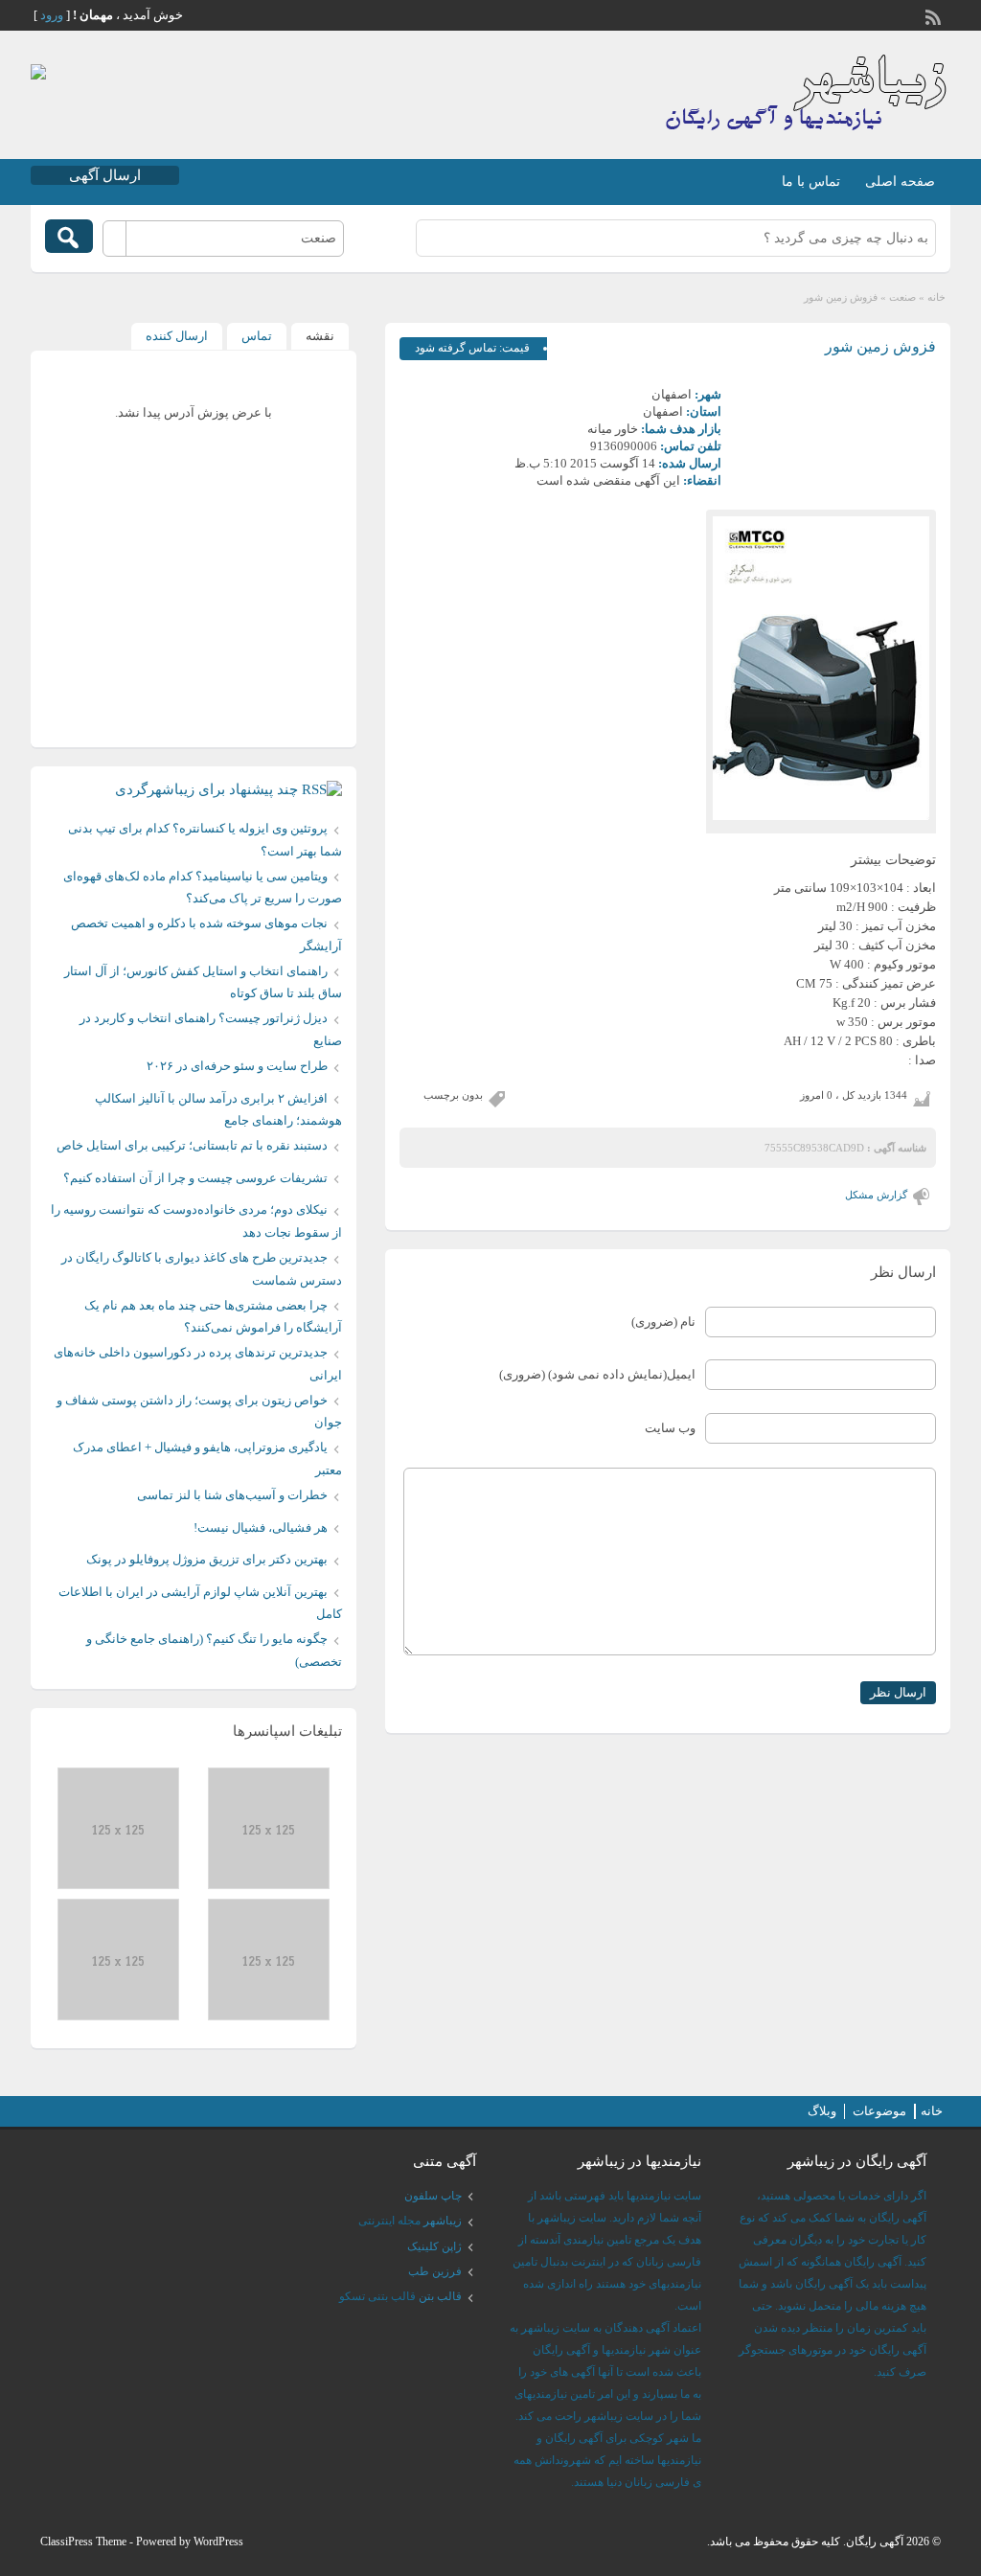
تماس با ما (811, 182)
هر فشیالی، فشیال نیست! (261, 1527)
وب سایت (670, 1428)
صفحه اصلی (900, 182)
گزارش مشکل (876, 1195)
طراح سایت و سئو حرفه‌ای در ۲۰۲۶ (237, 1066)
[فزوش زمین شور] (821, 668)
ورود (52, 15)
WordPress (218, 2542)
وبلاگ (822, 2111)
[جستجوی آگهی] (69, 236)
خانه (936, 297)
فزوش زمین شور (880, 346)
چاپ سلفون (433, 2196)
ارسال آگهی (105, 175)
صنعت (902, 297)
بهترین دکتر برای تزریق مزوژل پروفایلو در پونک (207, 1559)
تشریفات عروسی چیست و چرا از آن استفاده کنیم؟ (195, 1178)
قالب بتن (440, 2296)
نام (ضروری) (663, 1322)
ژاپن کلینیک (434, 2246)
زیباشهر (443, 2221)
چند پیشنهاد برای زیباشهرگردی (206, 789)
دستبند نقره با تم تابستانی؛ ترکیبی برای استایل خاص (192, 1145)
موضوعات (879, 2111)
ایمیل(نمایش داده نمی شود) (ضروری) (597, 1374)
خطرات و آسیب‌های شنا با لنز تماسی (232, 1495)
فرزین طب (435, 2271)
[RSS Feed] (935, 15)
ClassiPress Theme (83, 2542)
